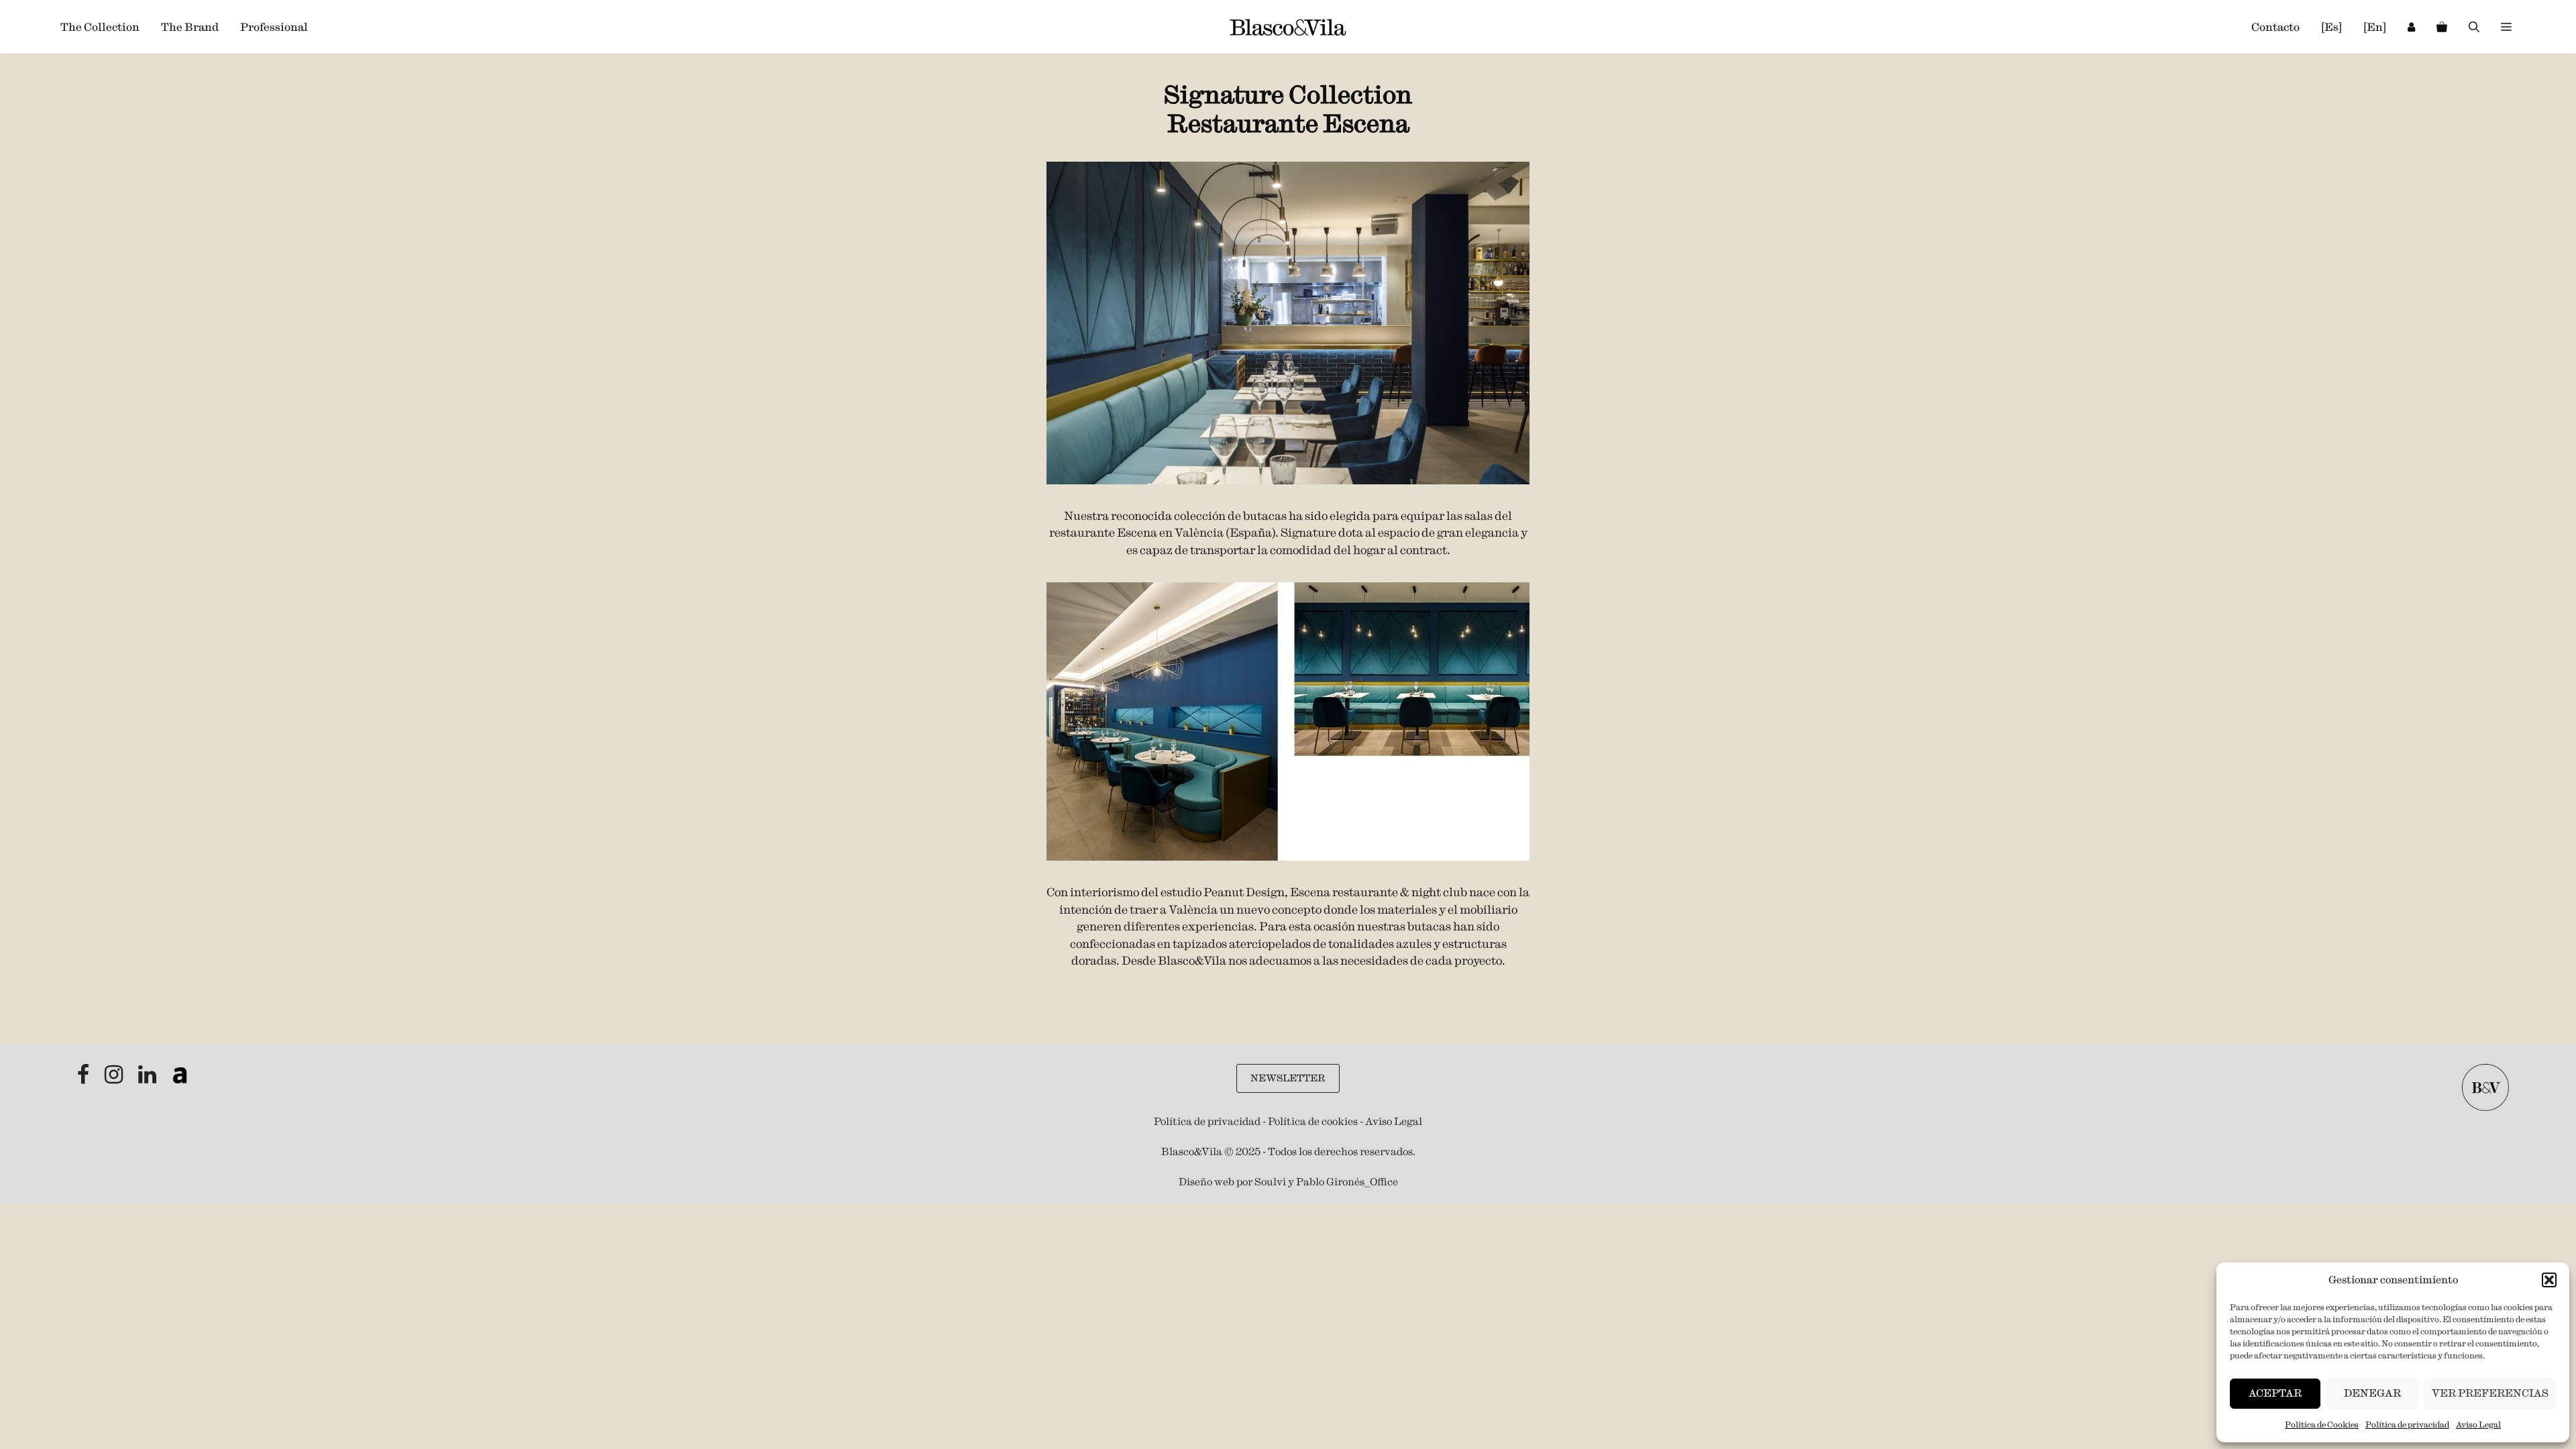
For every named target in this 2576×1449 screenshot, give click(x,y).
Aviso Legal (2478, 1425)
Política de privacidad (2407, 1425)
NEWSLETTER (1288, 1078)
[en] (2375, 27)
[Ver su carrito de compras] (2442, 27)
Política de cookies (1313, 1121)
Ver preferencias (2490, 1393)
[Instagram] (115, 1078)
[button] (2549, 1280)
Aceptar (2275, 1393)
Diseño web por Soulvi (1232, 1182)
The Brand (190, 27)
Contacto (2275, 27)
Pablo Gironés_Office (1347, 1182)
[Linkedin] (148, 1078)
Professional (274, 27)
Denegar (2372, 1393)
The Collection (100, 27)
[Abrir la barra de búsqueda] (2474, 27)
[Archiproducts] (180, 1078)
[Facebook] (84, 1078)
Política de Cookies (2322, 1425)
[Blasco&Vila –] (1288, 27)
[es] (2331, 27)
